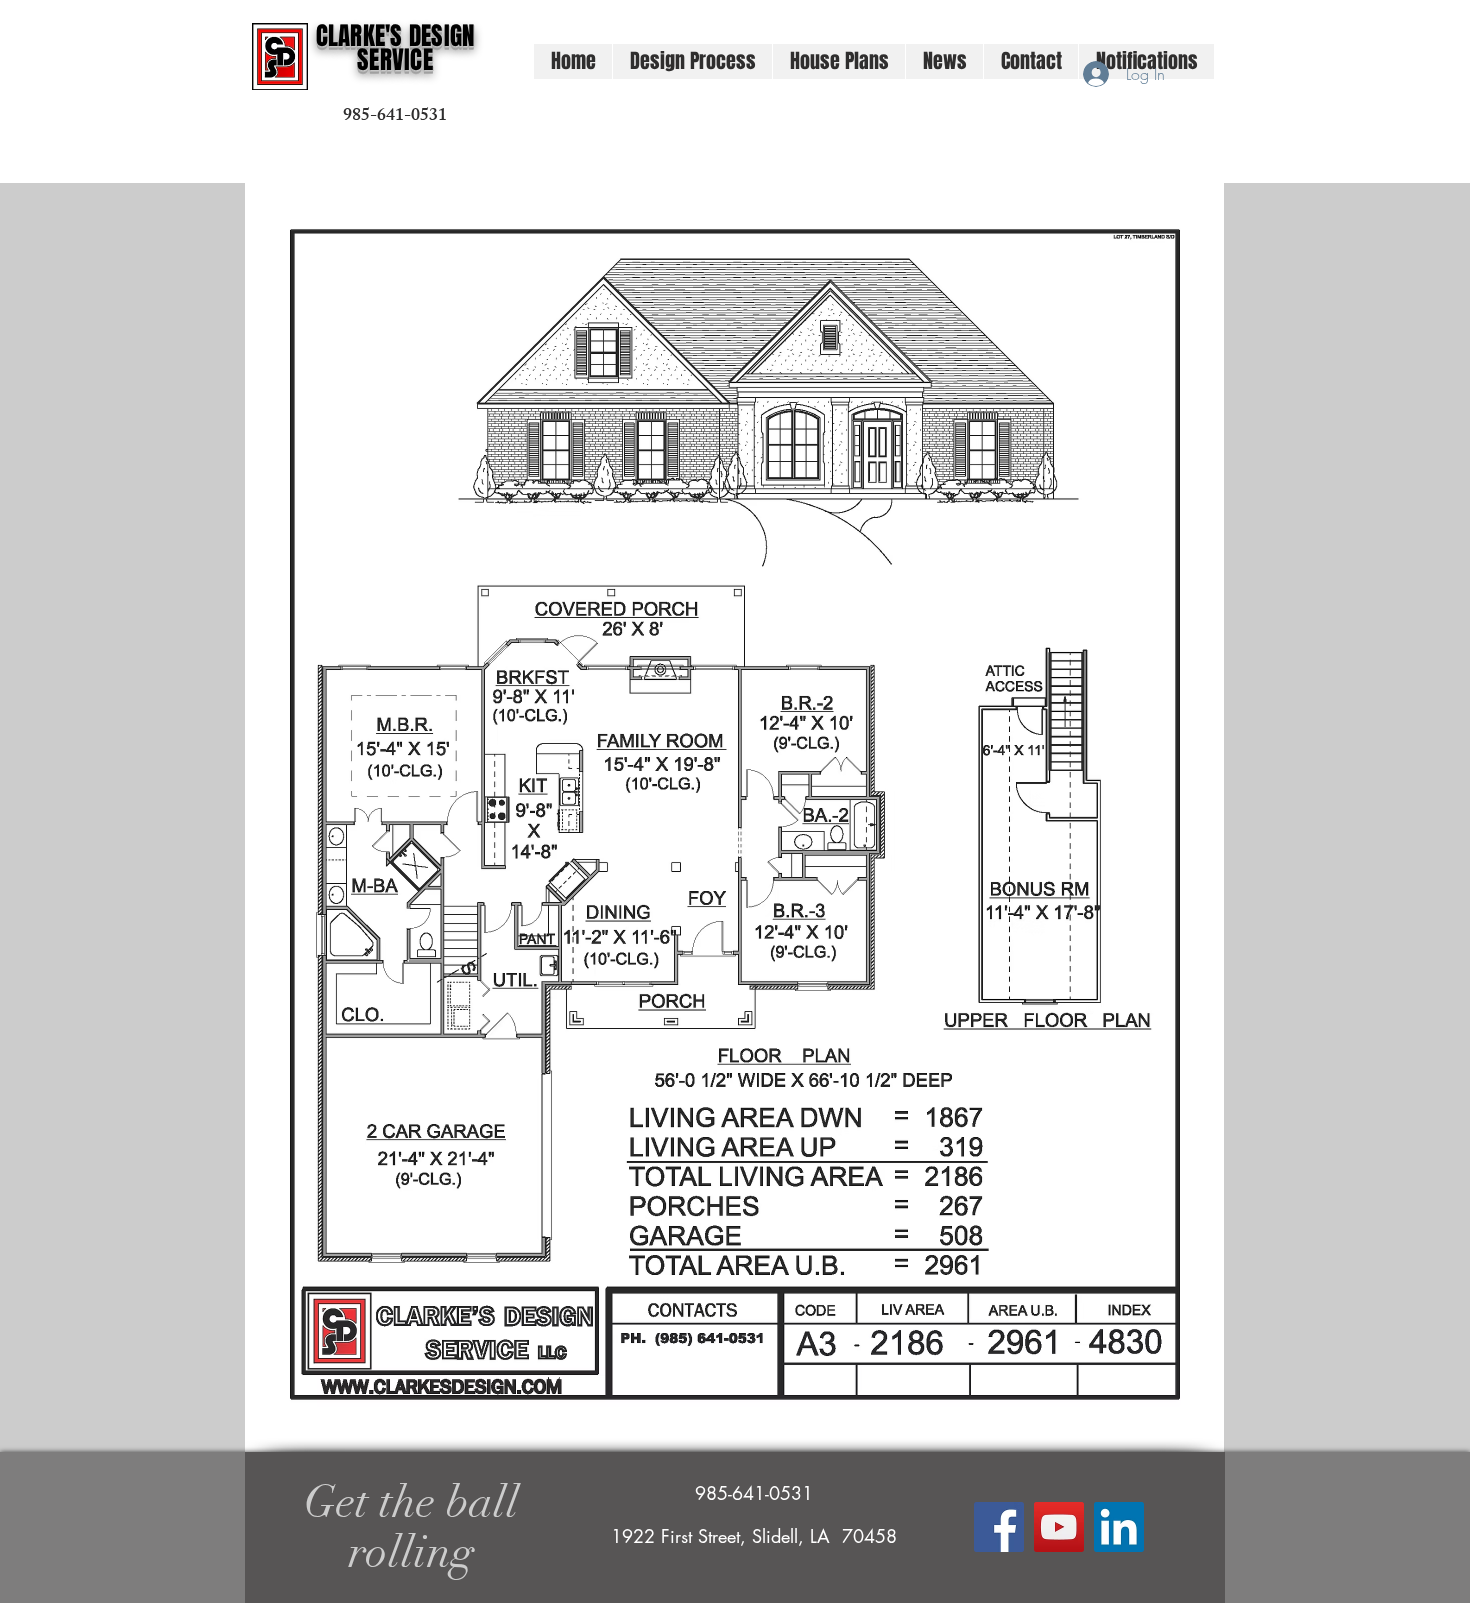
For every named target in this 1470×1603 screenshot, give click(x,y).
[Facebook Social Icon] (999, 1527)
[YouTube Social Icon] (1059, 1527)
